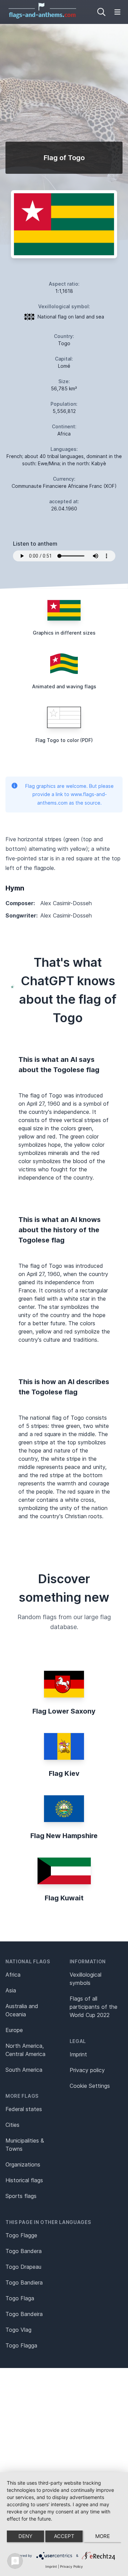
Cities (12, 2125)
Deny (25, 2536)
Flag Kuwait (64, 1898)
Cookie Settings (90, 2086)
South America (24, 2070)
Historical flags (24, 2180)
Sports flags (21, 2196)
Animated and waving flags (64, 686)
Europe (14, 2030)
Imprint (78, 2054)
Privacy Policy (72, 2566)
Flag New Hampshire (64, 1836)
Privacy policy (87, 2070)
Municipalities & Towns (25, 2145)
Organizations (23, 2164)
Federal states (24, 2109)
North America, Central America (25, 2050)
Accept (64, 2536)
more (103, 2536)
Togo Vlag (18, 2330)
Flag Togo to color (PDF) (64, 740)
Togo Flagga (21, 2345)
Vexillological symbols (86, 1979)
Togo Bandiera (24, 2282)
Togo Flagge (21, 2235)
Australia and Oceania (22, 2010)
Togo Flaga (20, 2298)
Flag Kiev (64, 1773)
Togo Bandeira (24, 2314)
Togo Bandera (24, 2251)
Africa (13, 1975)
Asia (11, 1990)
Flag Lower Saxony (64, 1711)
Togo (64, 343)
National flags (28, 1961)
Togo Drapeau (23, 2267)
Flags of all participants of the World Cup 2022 (94, 2007)
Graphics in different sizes (64, 633)
